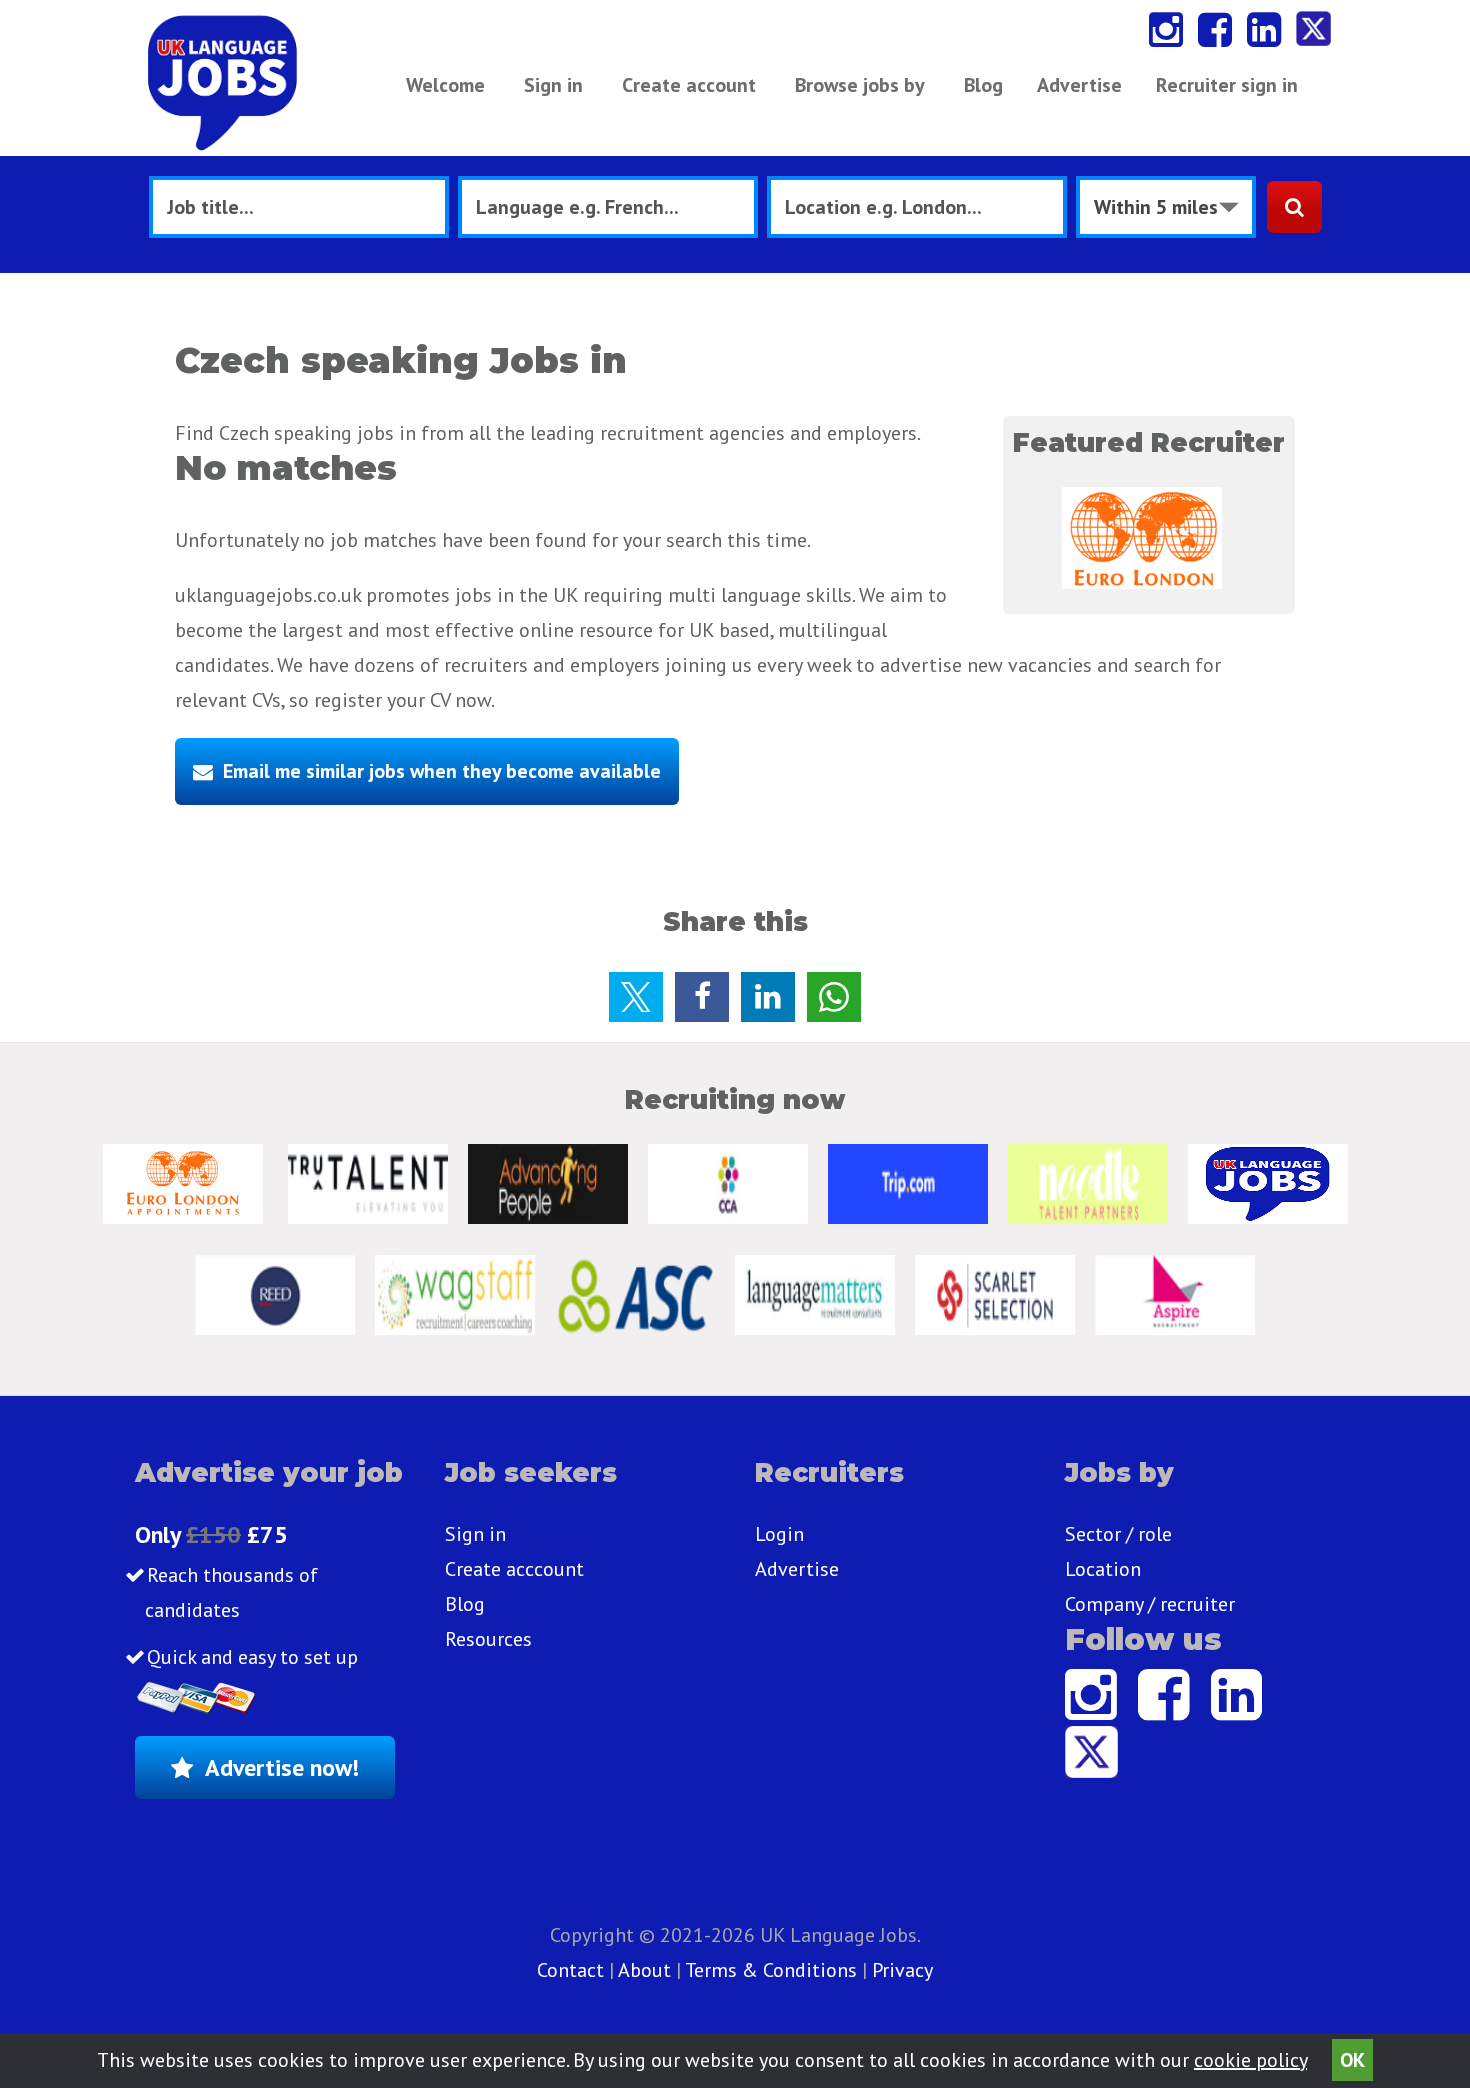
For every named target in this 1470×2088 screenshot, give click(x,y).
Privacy (902, 1970)
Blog (983, 85)
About (644, 1970)
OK (1352, 2060)
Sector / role (1118, 1534)
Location (1103, 1569)
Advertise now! (282, 1767)
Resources (488, 1639)
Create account (689, 85)
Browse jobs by (860, 85)
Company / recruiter (1150, 1604)
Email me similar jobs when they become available (442, 771)
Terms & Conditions (771, 1970)
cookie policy (1250, 2060)
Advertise (1079, 85)
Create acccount (514, 1569)
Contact (573, 1970)
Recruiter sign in (1227, 85)
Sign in (553, 85)
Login (779, 1534)
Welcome (445, 85)
